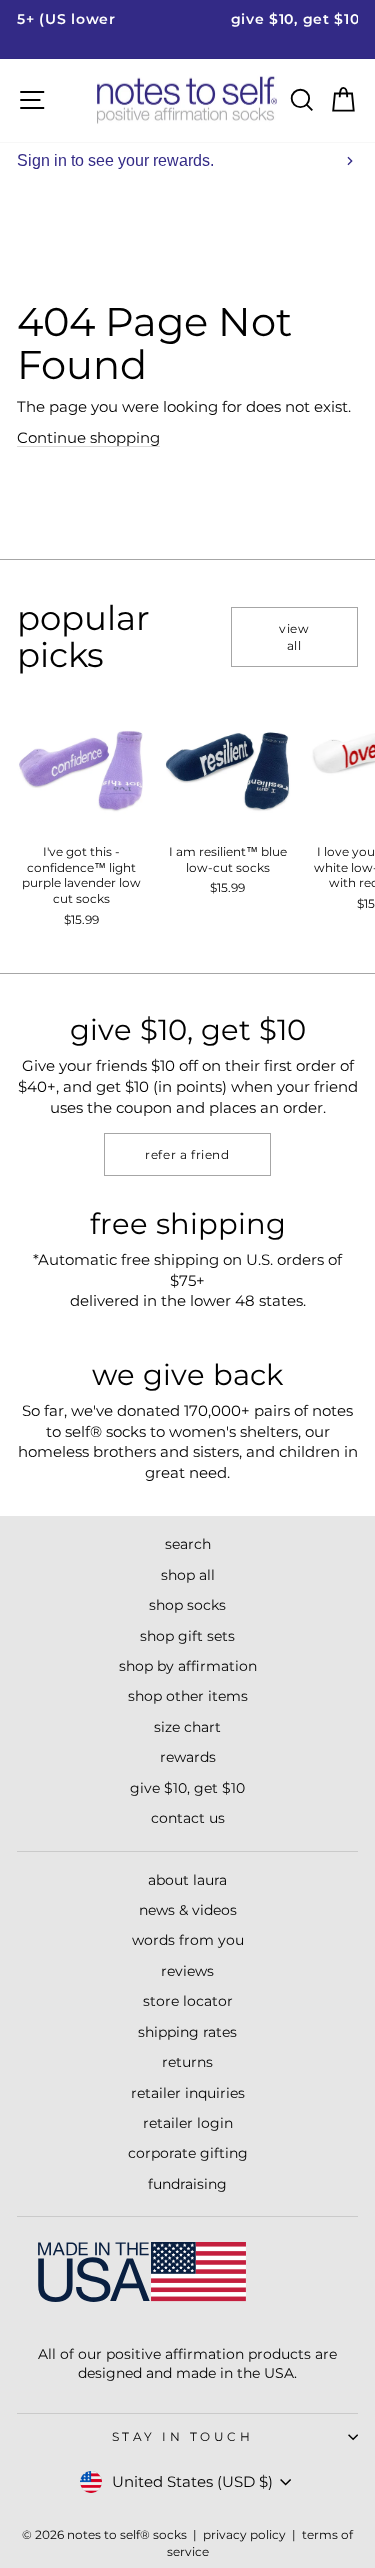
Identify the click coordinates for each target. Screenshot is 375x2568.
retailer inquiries (188, 2093)
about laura (187, 1880)
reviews (187, 1971)
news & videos (188, 1910)
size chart (187, 1727)
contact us (188, 1818)
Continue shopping (88, 438)
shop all (188, 1575)
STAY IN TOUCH (183, 2437)
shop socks (187, 1605)
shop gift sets (187, 1636)
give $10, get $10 (187, 1788)
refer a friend (187, 1154)
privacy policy (244, 2534)
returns (187, 2062)
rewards (188, 1757)
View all (294, 637)
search (188, 1544)
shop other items (188, 1696)
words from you (188, 1940)
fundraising (187, 2184)
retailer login (188, 2123)
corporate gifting (188, 2153)
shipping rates (187, 2032)
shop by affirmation (188, 1666)
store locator (188, 2001)
